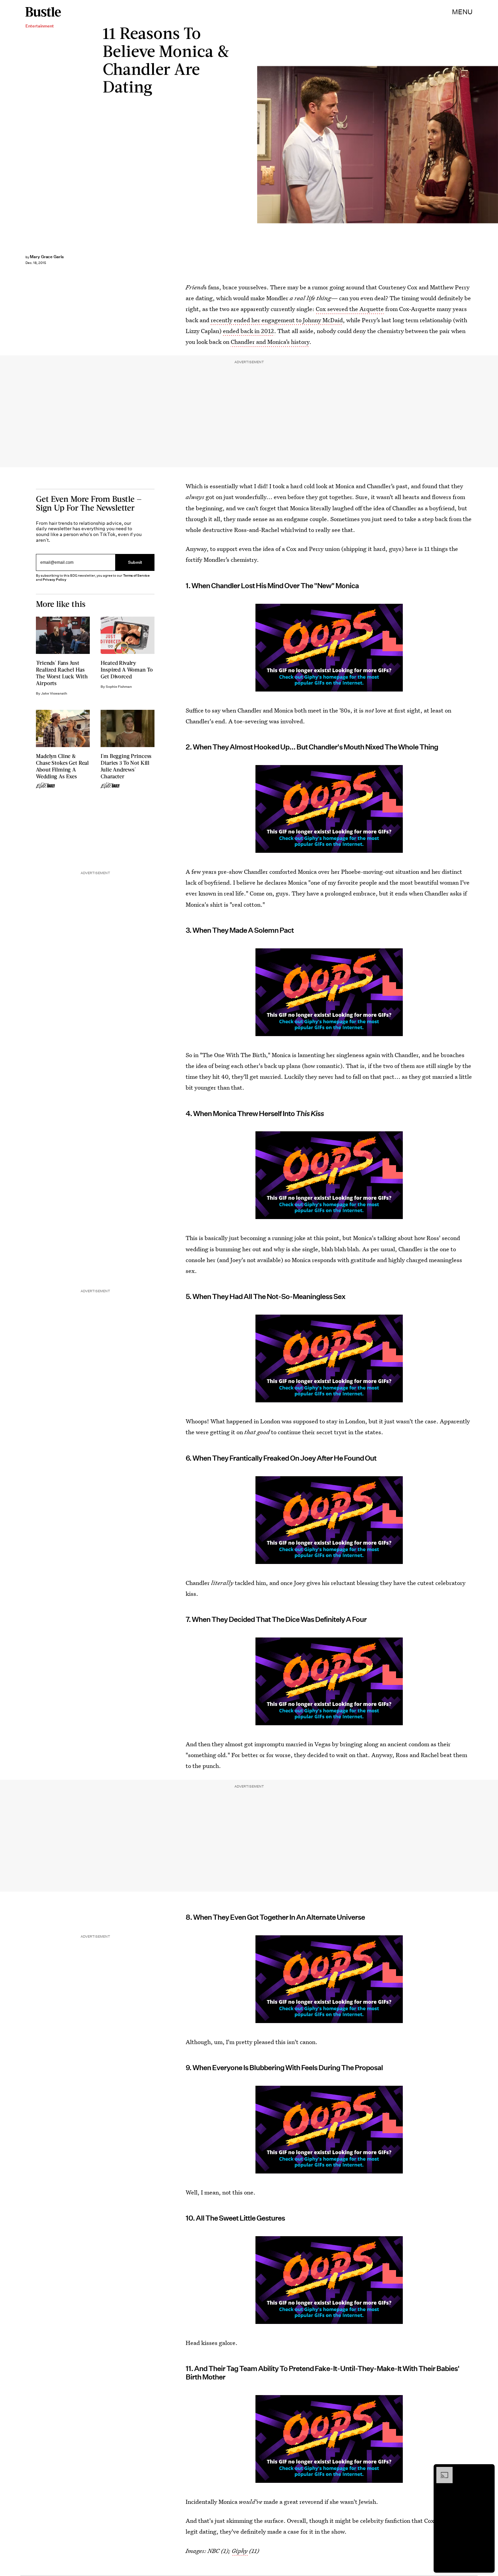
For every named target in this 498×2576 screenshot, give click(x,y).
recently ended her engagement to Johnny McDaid (277, 320)
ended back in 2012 (248, 331)
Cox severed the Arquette (350, 309)
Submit (135, 563)
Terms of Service (136, 575)
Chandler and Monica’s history (270, 342)
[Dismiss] (487, 2470)
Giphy (240, 2551)
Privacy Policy (55, 580)
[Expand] (441, 2470)
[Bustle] (43, 12)
